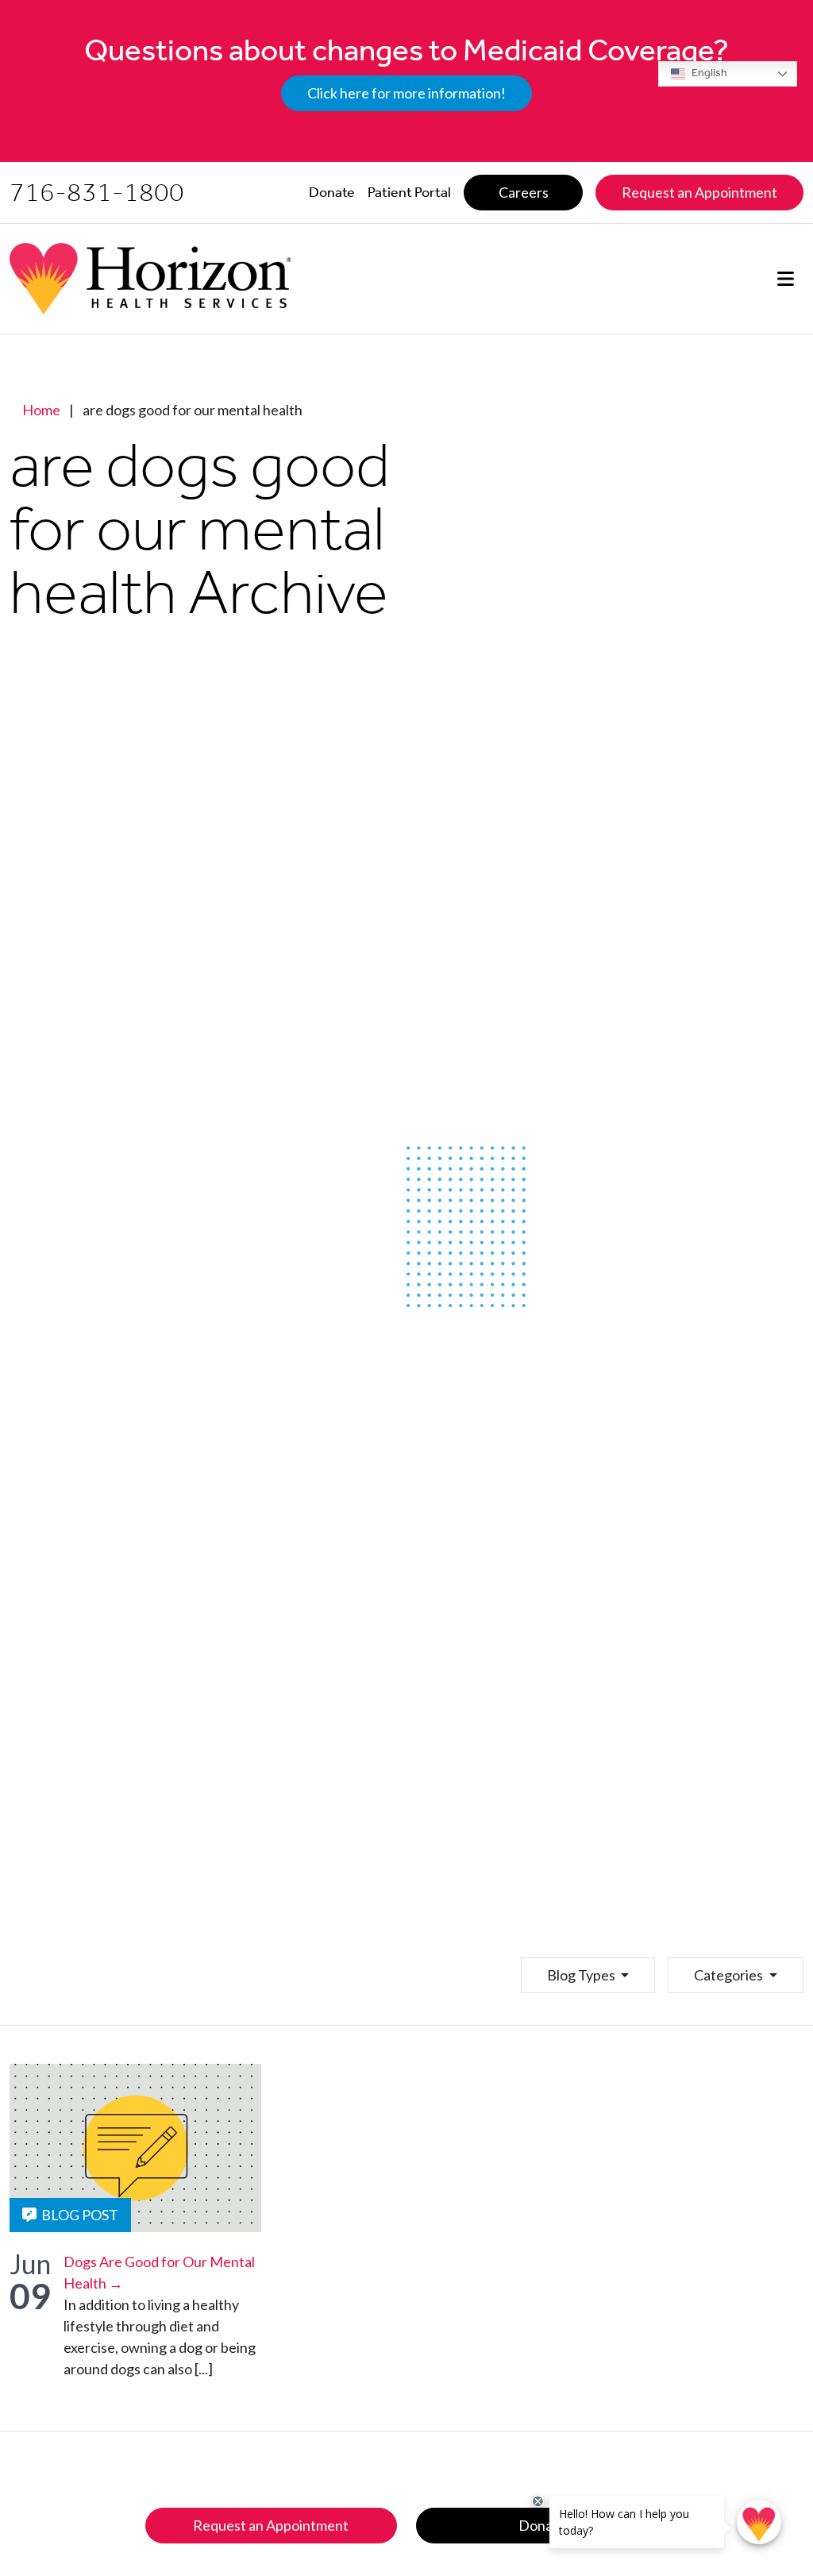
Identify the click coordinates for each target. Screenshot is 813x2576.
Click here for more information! (406, 93)
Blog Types (582, 1975)
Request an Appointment (271, 2525)
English (708, 73)
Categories (730, 1975)
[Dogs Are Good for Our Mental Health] (135, 2148)
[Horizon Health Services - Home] (150, 279)
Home (41, 410)
